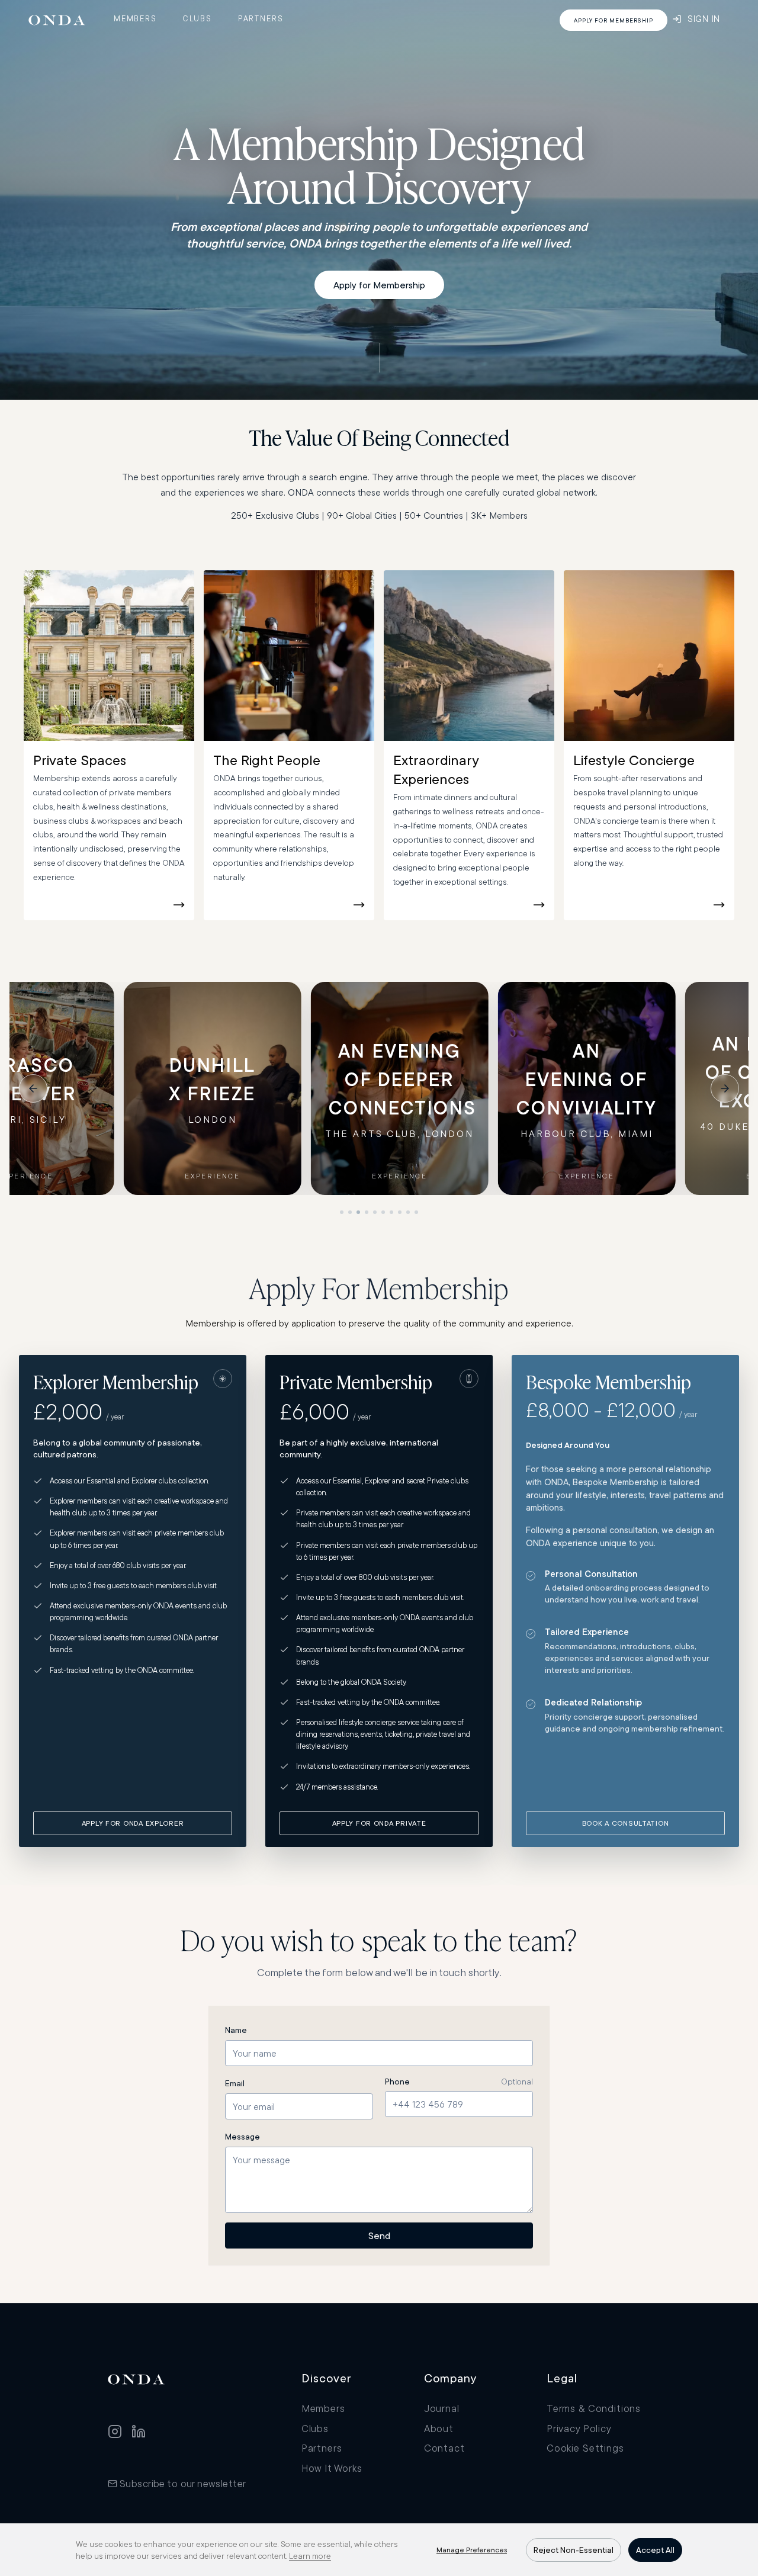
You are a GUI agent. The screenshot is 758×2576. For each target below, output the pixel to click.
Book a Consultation (626, 1823)
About (439, 2428)
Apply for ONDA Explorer (133, 1823)
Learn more (310, 2556)
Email (235, 2083)
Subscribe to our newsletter (183, 2483)
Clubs (197, 18)
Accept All (655, 2550)
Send (379, 2235)
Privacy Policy (579, 2428)
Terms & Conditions (594, 2408)
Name (236, 2030)
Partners (261, 18)
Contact (444, 2448)
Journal (442, 2408)
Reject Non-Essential (574, 2550)
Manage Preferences (472, 2550)
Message (243, 2137)
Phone (397, 2082)
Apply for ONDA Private (379, 1823)
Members (135, 18)
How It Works (332, 2468)
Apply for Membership (379, 285)
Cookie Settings (585, 2448)
